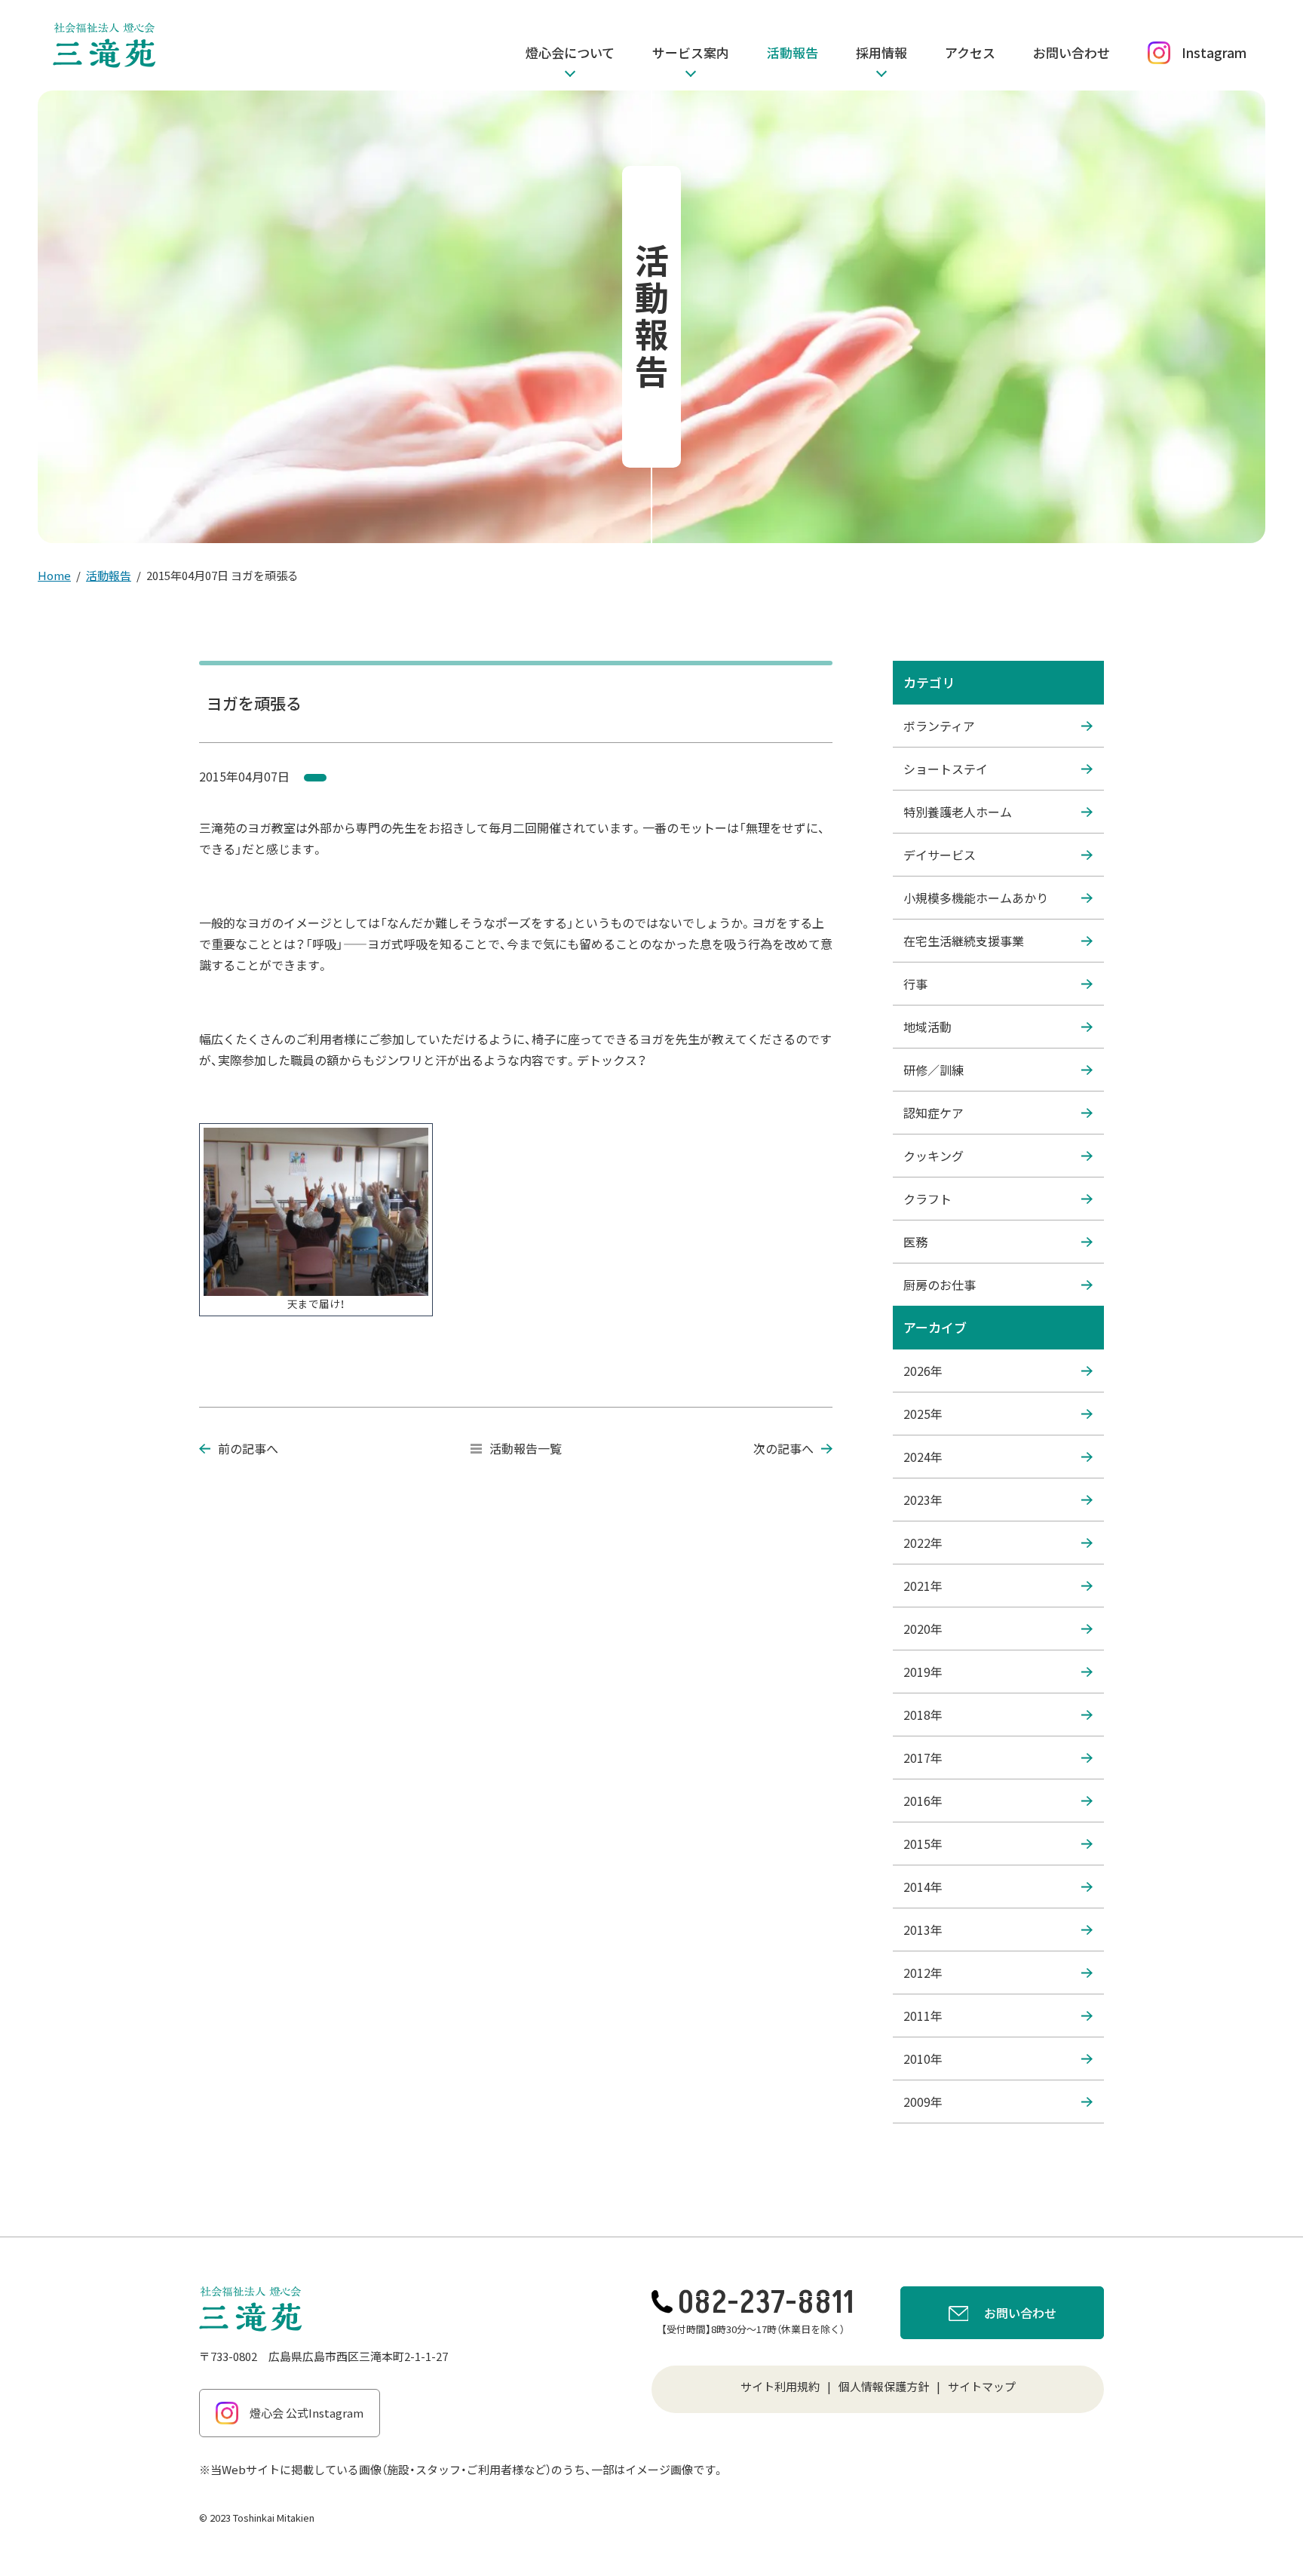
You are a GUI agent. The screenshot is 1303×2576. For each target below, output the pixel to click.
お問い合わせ (1072, 52)
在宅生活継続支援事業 (964, 941)
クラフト (927, 1199)
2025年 (923, 1414)
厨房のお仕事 (940, 1285)
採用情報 (881, 52)
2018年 (923, 1715)
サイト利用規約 (780, 2386)
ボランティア (939, 726)
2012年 (923, 1973)
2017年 (923, 1758)
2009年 (923, 2102)
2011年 (923, 2016)
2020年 (923, 1629)
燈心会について (570, 52)
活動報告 (793, 52)
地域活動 (927, 1027)
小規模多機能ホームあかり (976, 898)
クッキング (934, 1156)
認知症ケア (934, 1113)
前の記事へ (248, 1448)
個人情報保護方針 (884, 2386)
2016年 (923, 1801)
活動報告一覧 (526, 1448)
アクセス (970, 52)
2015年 (923, 1844)
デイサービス (940, 855)
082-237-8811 (766, 2303)
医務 (915, 1242)
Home (54, 575)
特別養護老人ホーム (958, 812)
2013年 (923, 1930)
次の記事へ (783, 1448)
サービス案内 (691, 52)
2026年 (923, 1371)
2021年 (923, 1586)
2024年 (923, 1457)
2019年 (923, 1672)
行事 (915, 984)
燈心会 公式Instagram (307, 2413)
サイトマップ (982, 2386)
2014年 (923, 1887)
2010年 (923, 2059)
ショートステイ (946, 769)
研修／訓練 (934, 1070)
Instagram (1214, 52)
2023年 (923, 1500)
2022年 (923, 1543)
